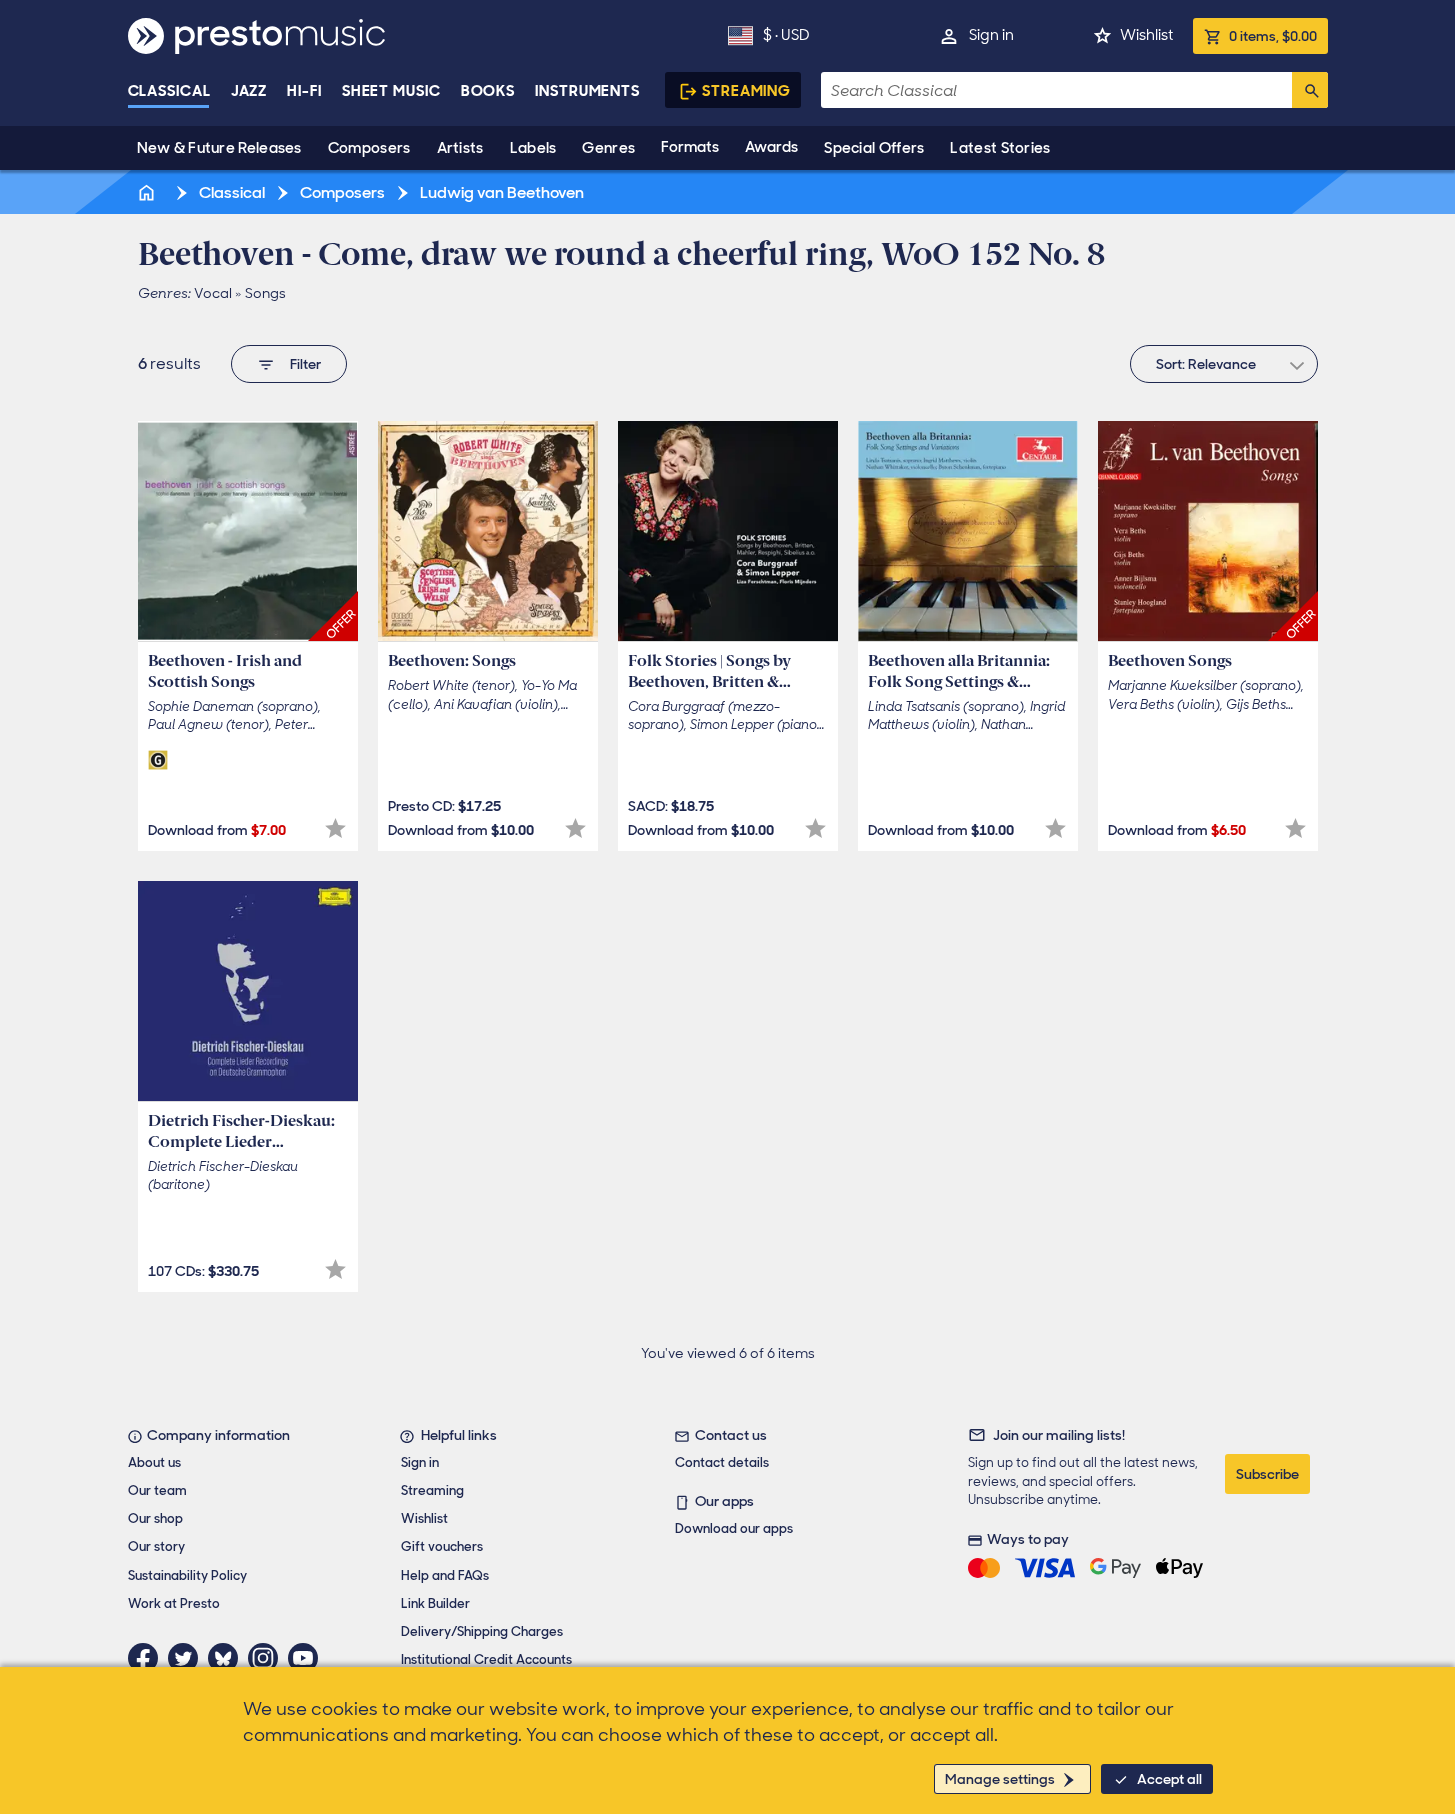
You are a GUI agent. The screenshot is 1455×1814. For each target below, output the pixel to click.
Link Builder (435, 1603)
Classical (169, 91)
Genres (608, 148)
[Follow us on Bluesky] (228, 1658)
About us (154, 1462)
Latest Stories (1000, 148)
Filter (305, 364)
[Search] (1310, 90)
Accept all (1169, 1779)
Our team (157, 1490)
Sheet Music (391, 91)
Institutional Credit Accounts (486, 1659)
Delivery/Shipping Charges (482, 1631)
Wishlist (1146, 35)
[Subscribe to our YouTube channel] (308, 1658)
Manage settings (1000, 1779)
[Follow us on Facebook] (148, 1658)
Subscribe (1267, 1474)
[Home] (149, 192)
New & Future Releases (219, 148)
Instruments (587, 91)
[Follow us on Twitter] (188, 1658)
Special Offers (874, 148)
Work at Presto (174, 1603)
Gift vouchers (442, 1546)
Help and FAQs (445, 1575)
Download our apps (734, 1528)
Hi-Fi (304, 91)
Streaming (746, 91)
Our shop (155, 1518)
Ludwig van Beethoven (500, 192)
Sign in (991, 35)
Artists (460, 148)
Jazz (249, 91)
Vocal (213, 293)
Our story (156, 1546)
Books (488, 91)
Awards (771, 147)
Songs (265, 293)
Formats (690, 147)
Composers (369, 148)
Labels (533, 148)
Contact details (722, 1462)
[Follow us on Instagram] (268, 1658)
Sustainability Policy (187, 1575)
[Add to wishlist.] (335, 828)
